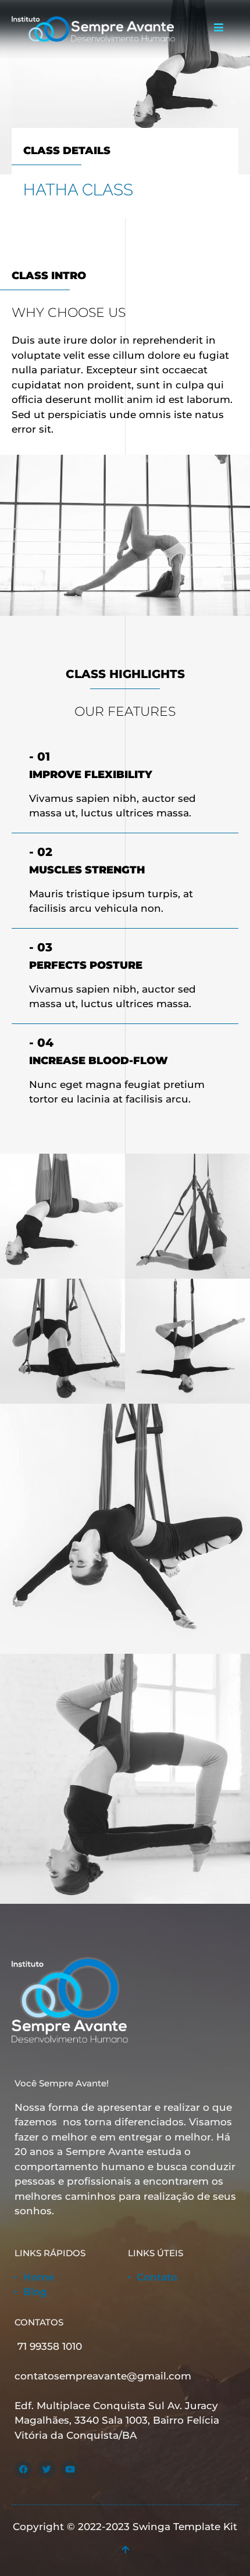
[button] (218, 28)
